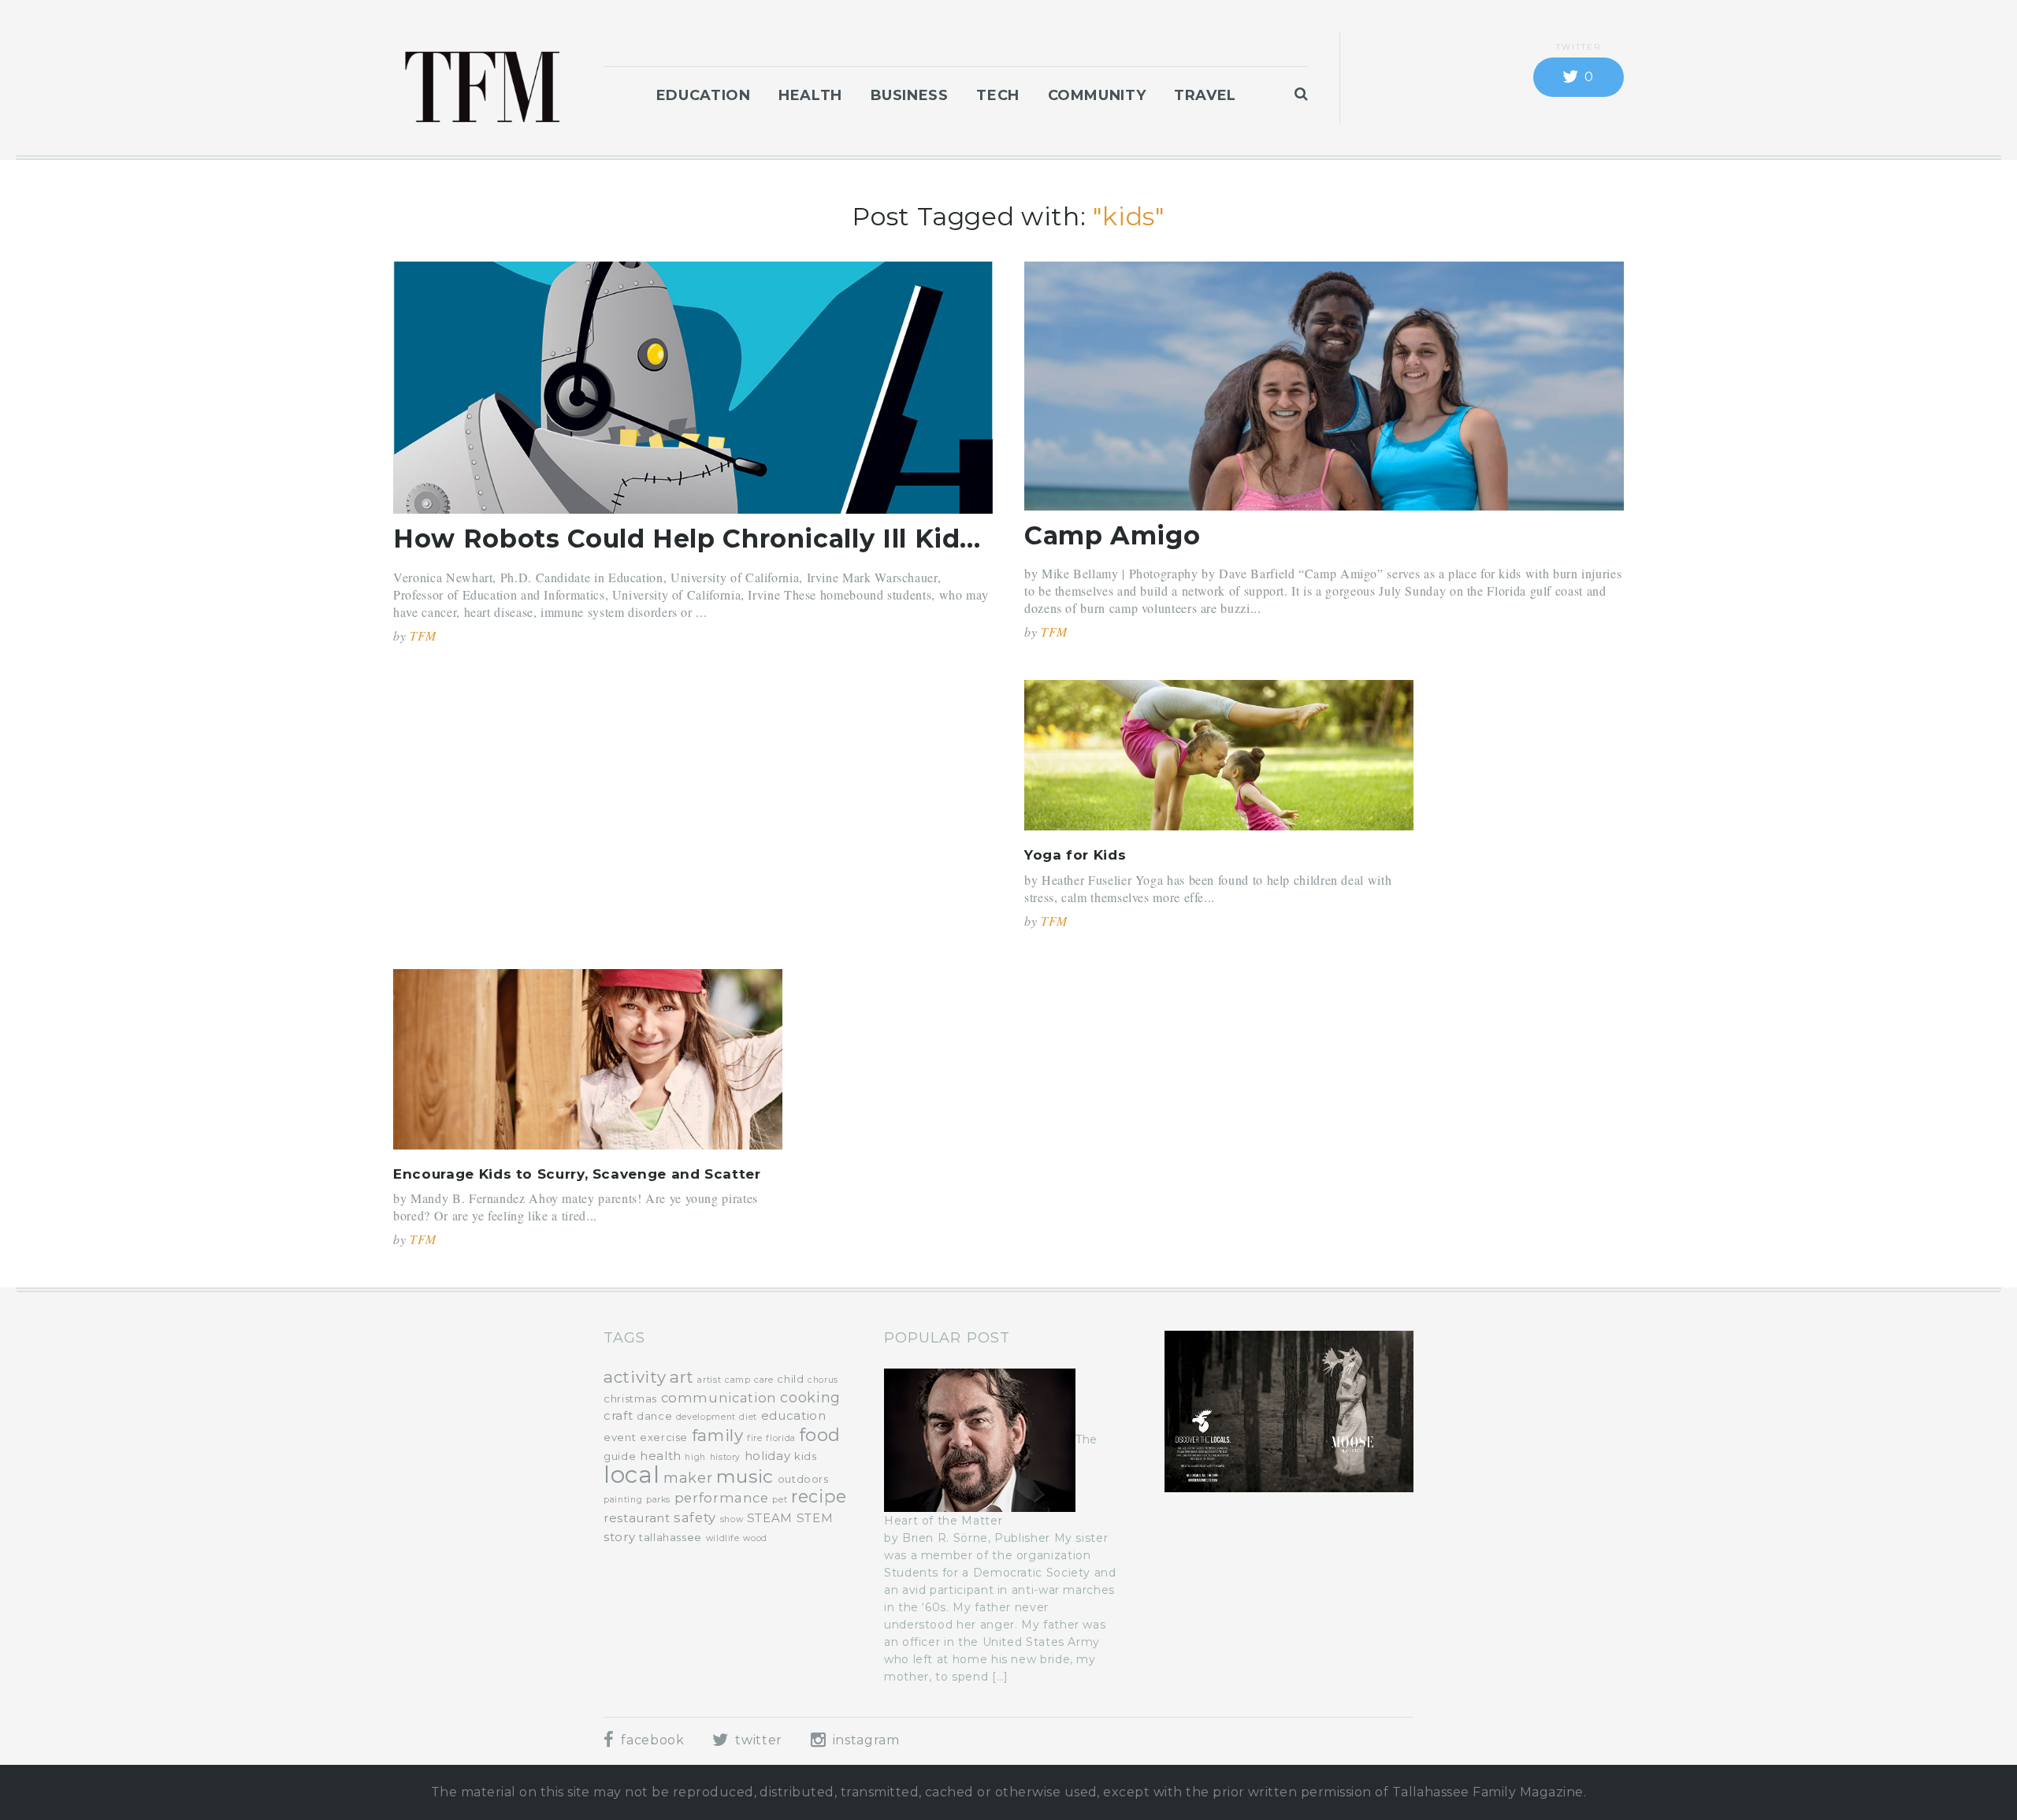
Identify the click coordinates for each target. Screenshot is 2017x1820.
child (790, 1379)
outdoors (803, 1479)
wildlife (723, 1538)
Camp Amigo (1112, 535)
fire (755, 1438)
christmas (630, 1398)
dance (654, 1416)
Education (704, 95)
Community (1097, 95)
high (695, 1457)
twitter (757, 1740)
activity (635, 1377)
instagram (864, 1740)
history (725, 1457)
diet (748, 1417)
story (619, 1537)
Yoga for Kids (1075, 855)
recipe (819, 1496)
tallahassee (670, 1537)
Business (910, 95)
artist (709, 1380)
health (661, 1456)
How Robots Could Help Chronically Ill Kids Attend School (784, 539)
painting (623, 1500)
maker (688, 1478)
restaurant (637, 1518)
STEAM (770, 1518)
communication (719, 1398)
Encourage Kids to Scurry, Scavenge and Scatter (577, 1174)
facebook (651, 1740)
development (706, 1417)
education (794, 1415)
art (682, 1377)
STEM (815, 1518)
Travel (1205, 95)
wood (755, 1538)
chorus (823, 1380)
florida (780, 1438)
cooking (810, 1398)
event (620, 1437)
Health (810, 95)
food (821, 1435)
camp (738, 1380)
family (718, 1435)
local (631, 1475)
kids (806, 1456)
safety (695, 1517)
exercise (664, 1437)
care (764, 1380)
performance (722, 1498)
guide (620, 1456)
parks (658, 1500)
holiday (767, 1456)
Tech (998, 95)
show (732, 1519)
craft (618, 1415)
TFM (423, 635)
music (745, 1476)
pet (780, 1500)
